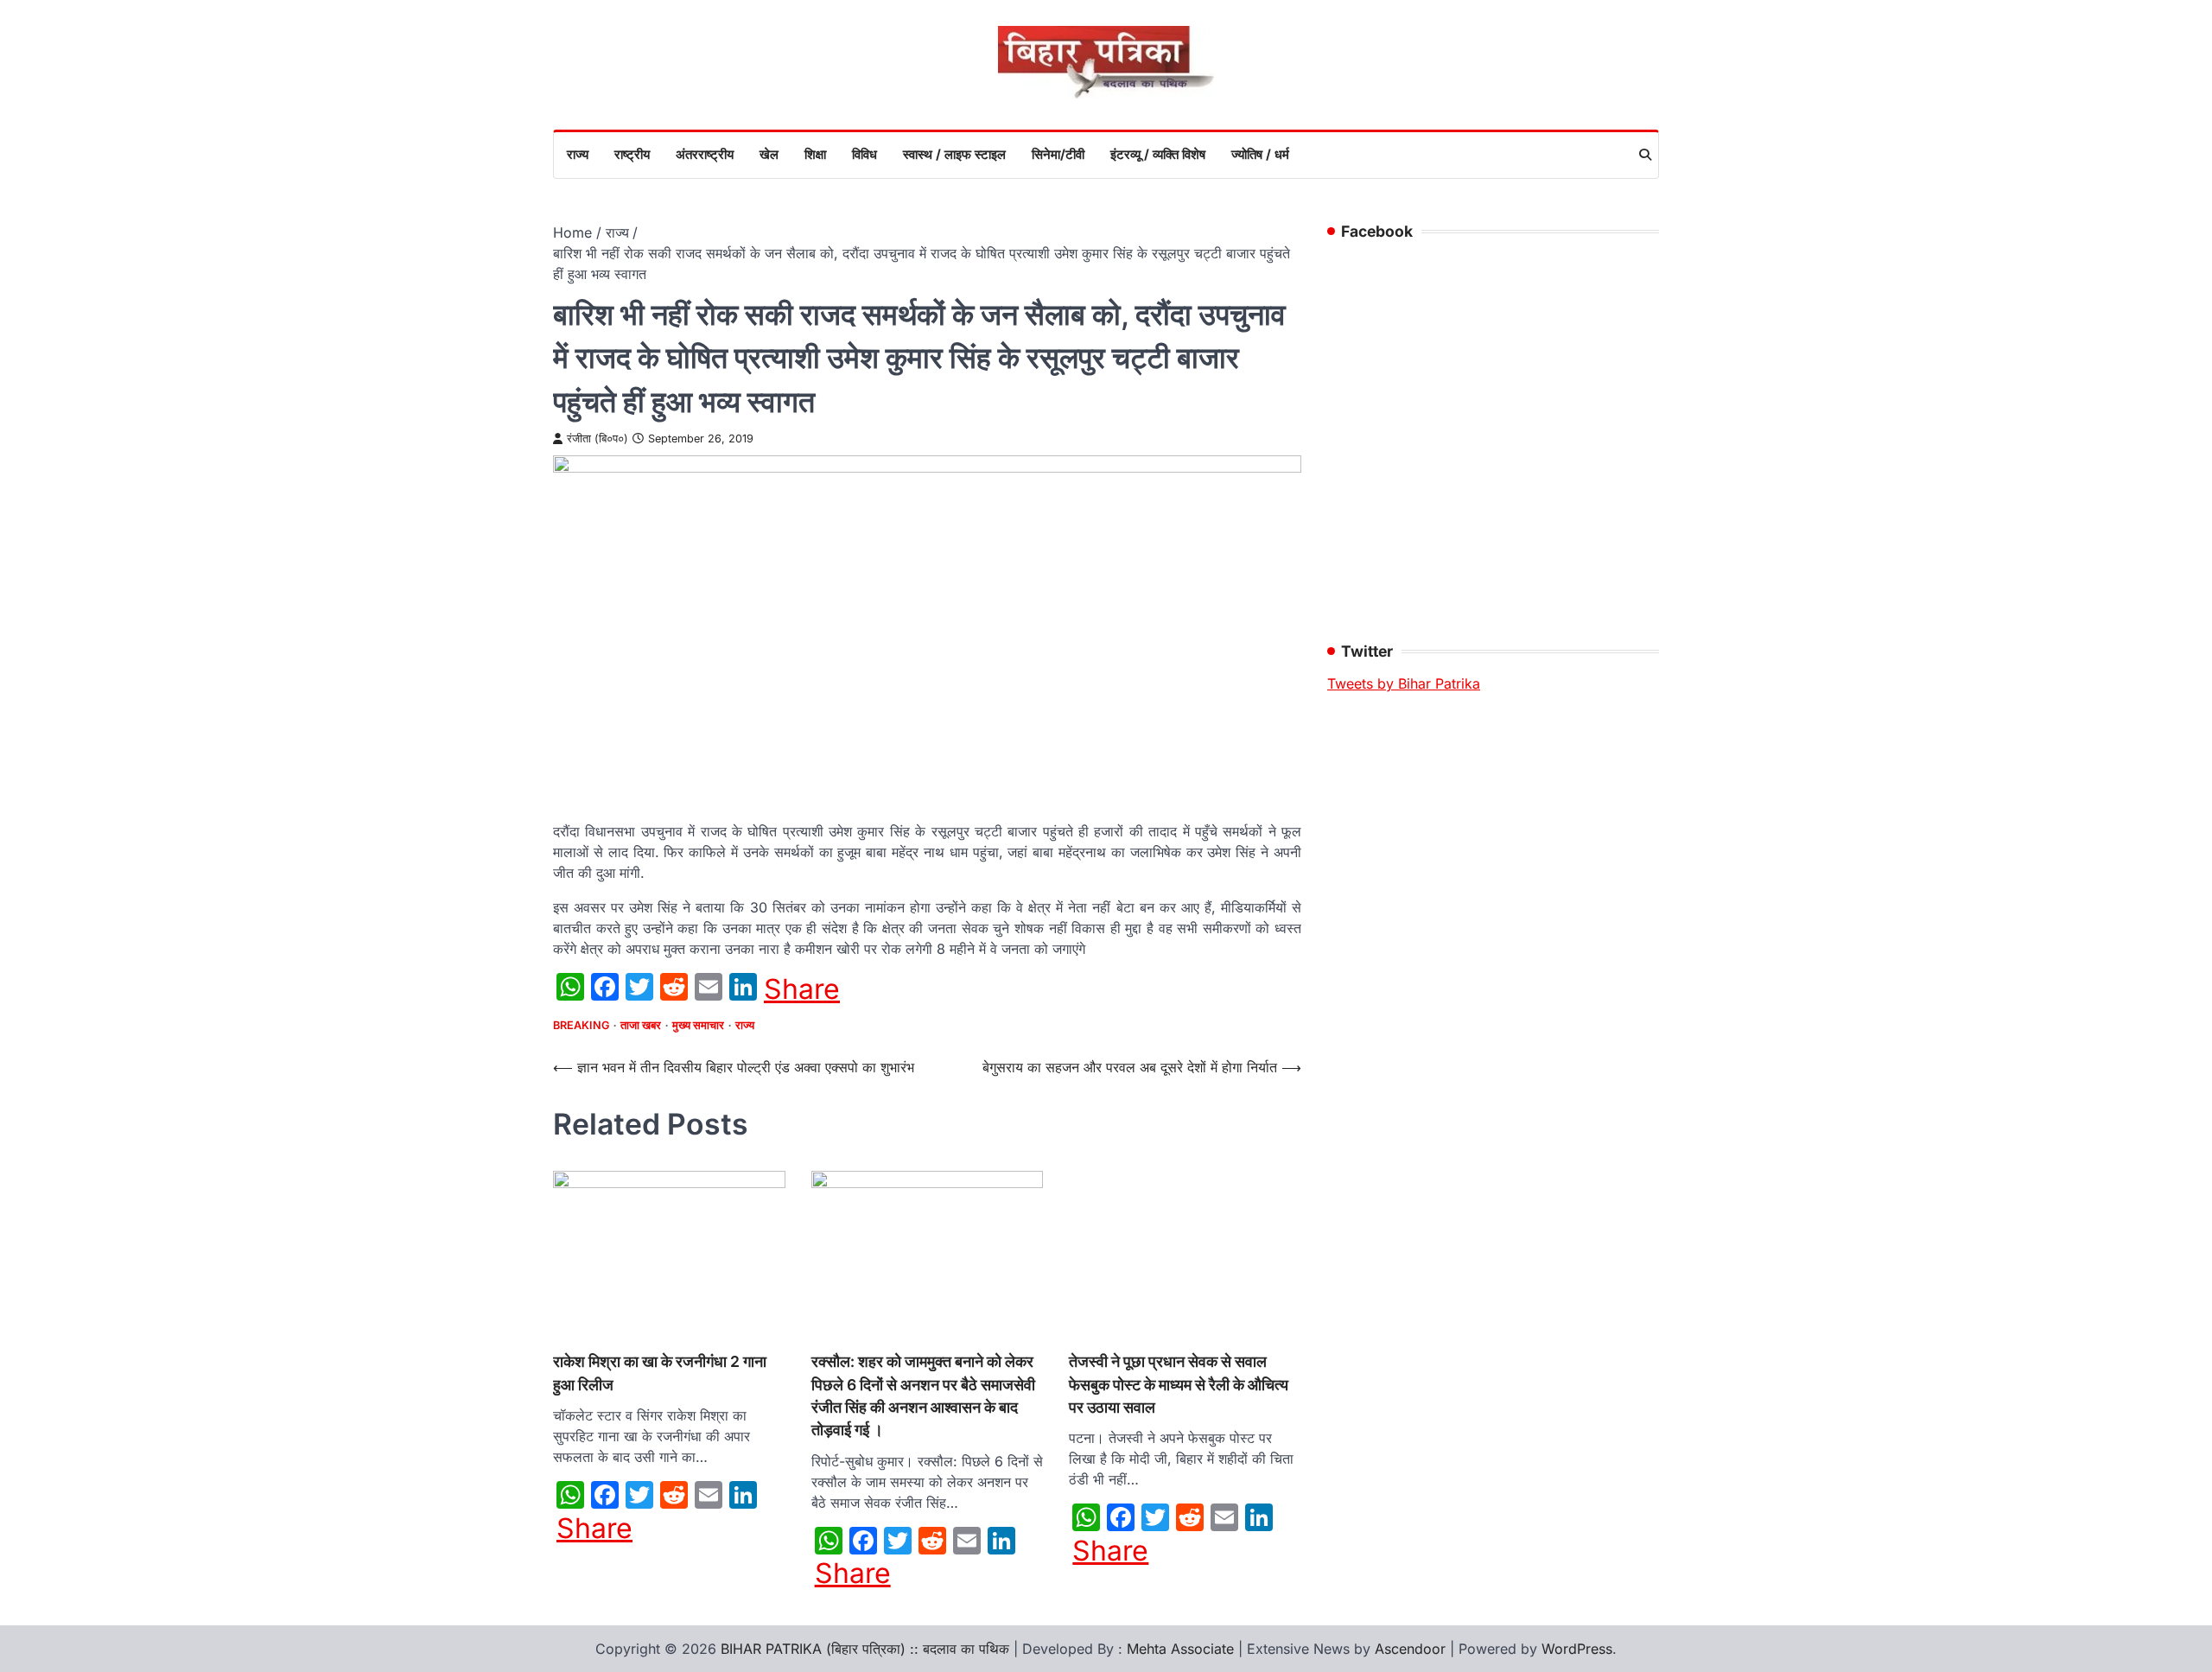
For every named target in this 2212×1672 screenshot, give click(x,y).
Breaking (581, 1025)
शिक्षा (815, 154)
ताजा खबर (641, 1025)
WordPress (1577, 1649)
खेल (769, 154)
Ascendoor (1410, 1649)
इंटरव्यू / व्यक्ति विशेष (1158, 154)
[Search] (1645, 155)
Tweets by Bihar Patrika (1404, 683)
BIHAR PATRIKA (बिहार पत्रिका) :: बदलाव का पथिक (865, 1649)
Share (802, 989)
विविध (864, 154)
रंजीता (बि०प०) (597, 439)
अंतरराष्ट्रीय (705, 154)
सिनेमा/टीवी (1058, 154)
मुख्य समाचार (698, 1025)
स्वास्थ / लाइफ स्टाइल (954, 154)
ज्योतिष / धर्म (1260, 154)
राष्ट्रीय (632, 154)
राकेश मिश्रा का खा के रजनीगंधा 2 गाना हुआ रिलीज (660, 1373)
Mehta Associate (1182, 1649)
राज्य (578, 154)
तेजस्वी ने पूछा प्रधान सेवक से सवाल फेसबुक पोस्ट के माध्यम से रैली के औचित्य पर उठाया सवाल (1179, 1384)
